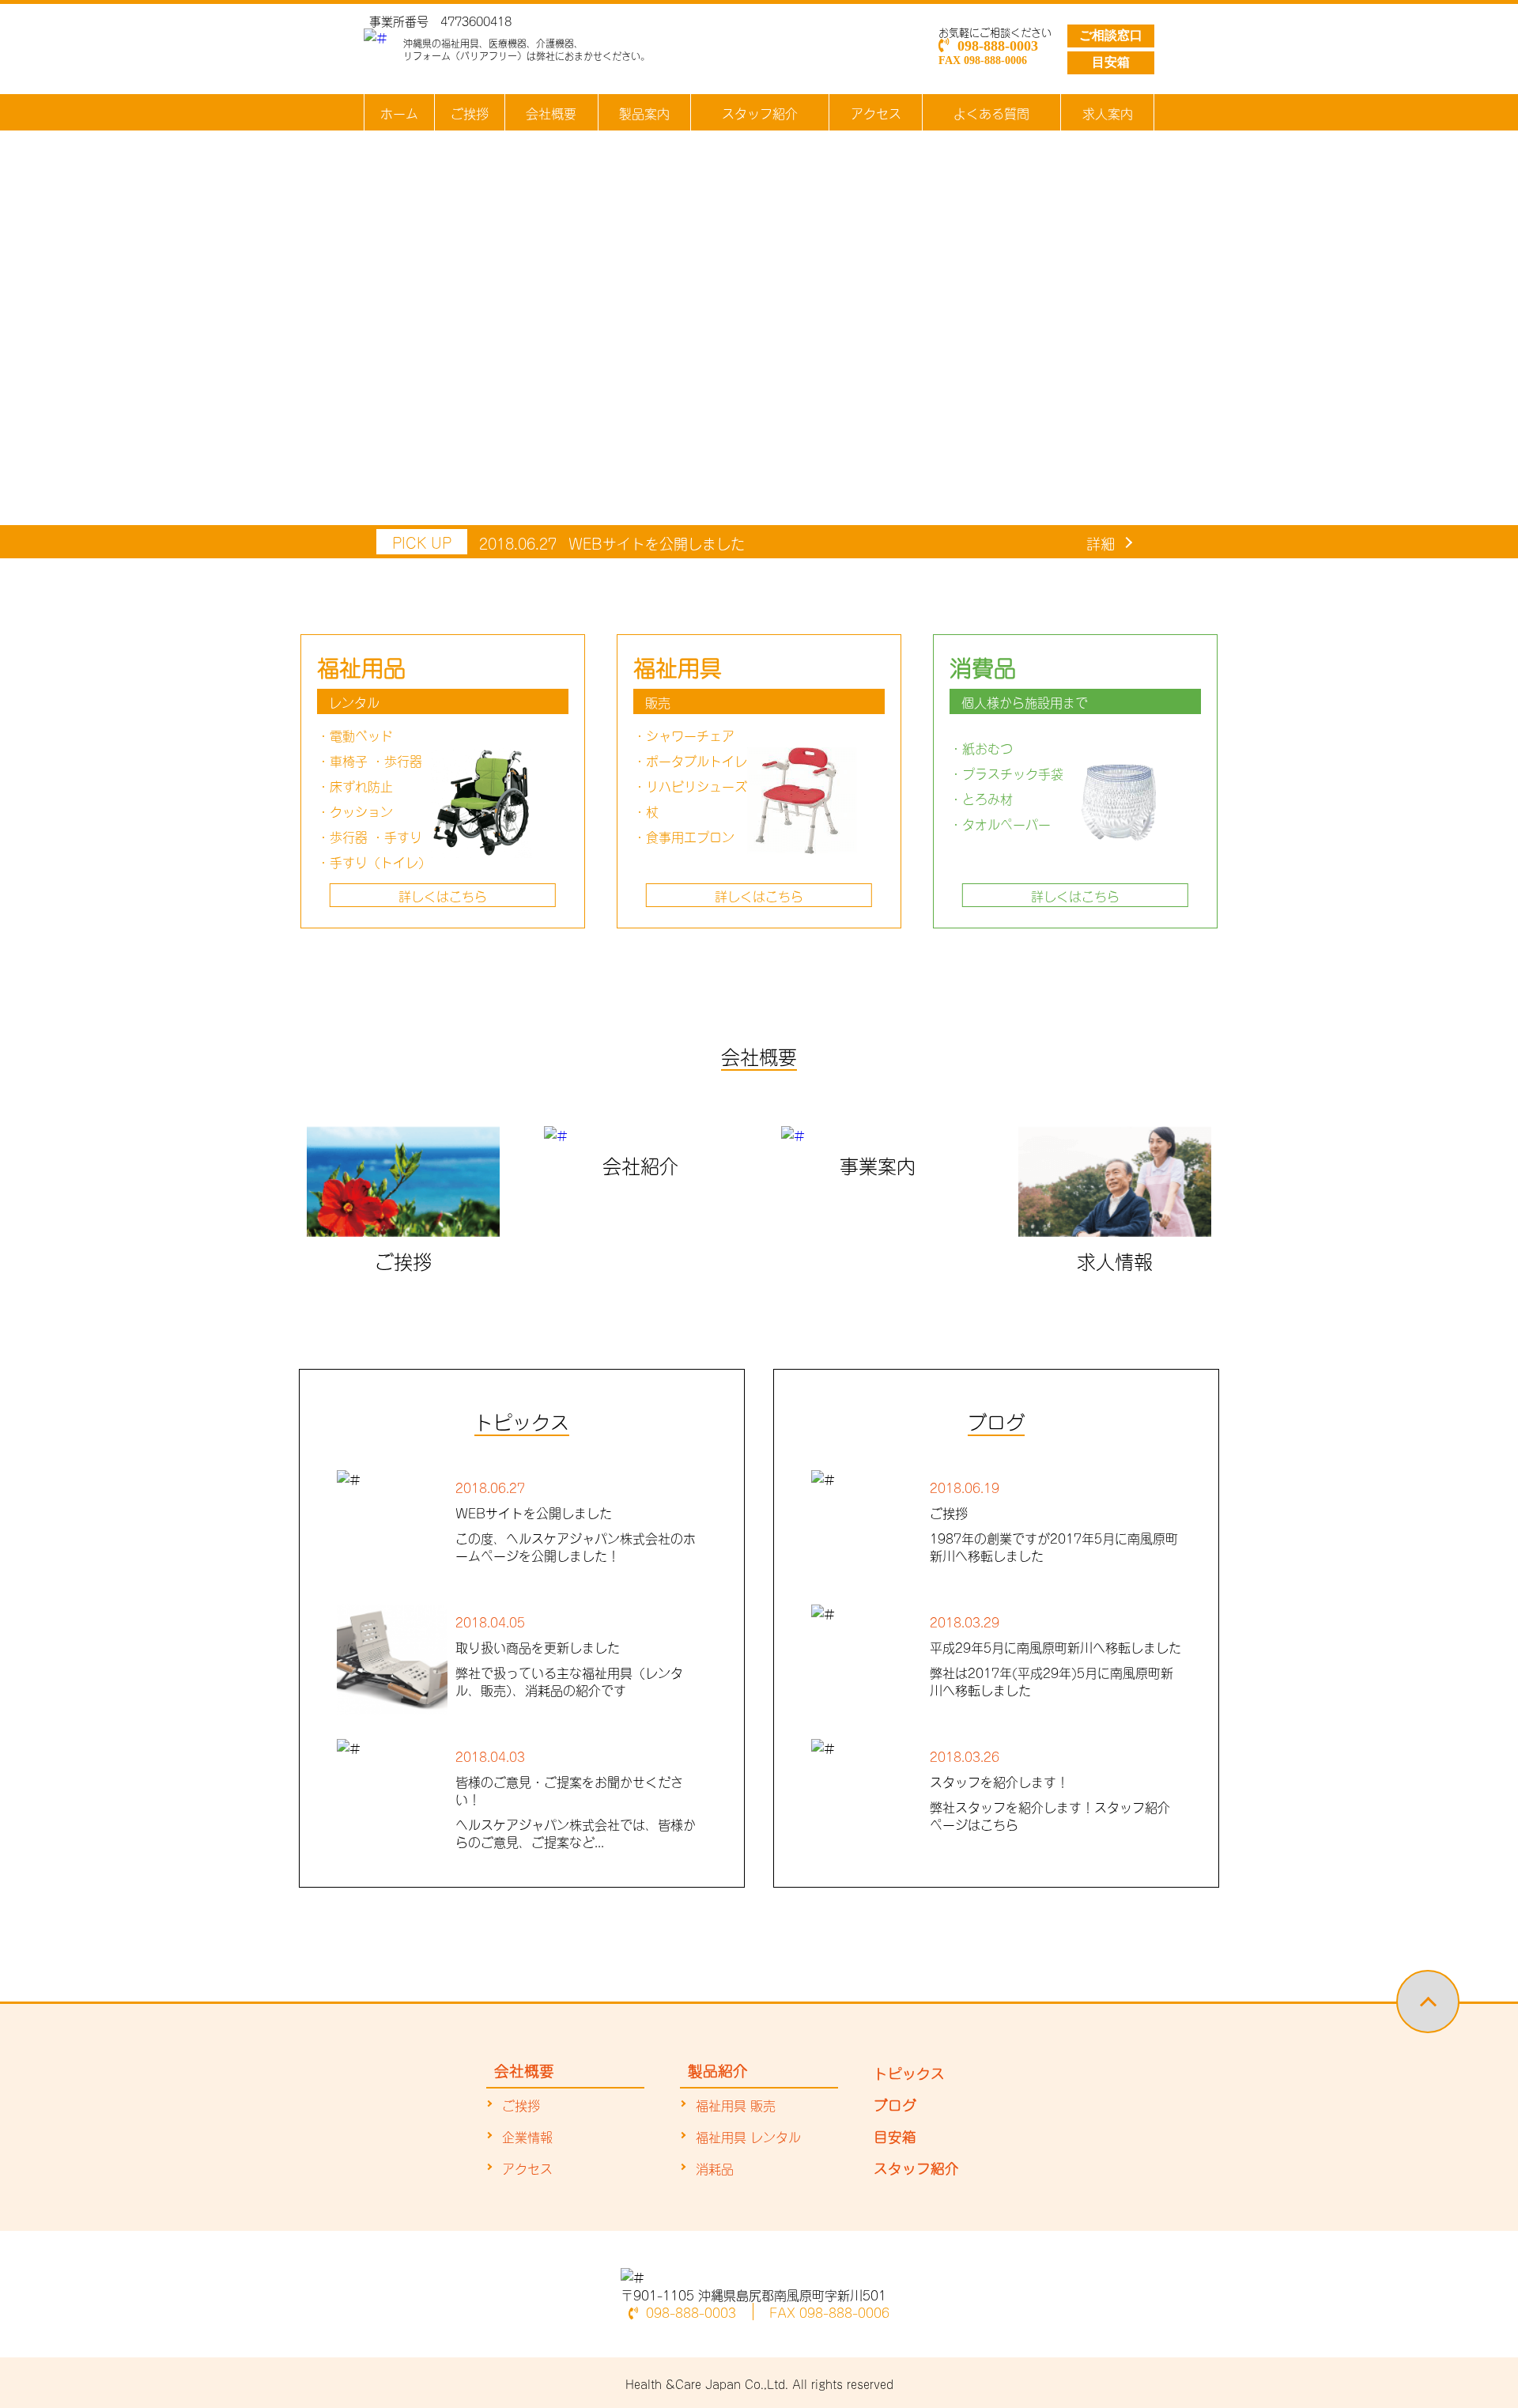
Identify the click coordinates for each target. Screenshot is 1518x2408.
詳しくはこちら (443, 895)
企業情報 (527, 2136)
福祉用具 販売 (736, 2104)
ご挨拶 (470, 112)
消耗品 (715, 2168)
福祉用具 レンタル (748, 2136)
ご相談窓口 (1111, 35)
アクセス (876, 112)
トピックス (909, 2072)
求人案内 (1108, 112)
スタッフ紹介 (760, 112)
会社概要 (551, 112)
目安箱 (1111, 62)
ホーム (399, 112)
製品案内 (644, 112)
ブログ (895, 2104)
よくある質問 (991, 112)
